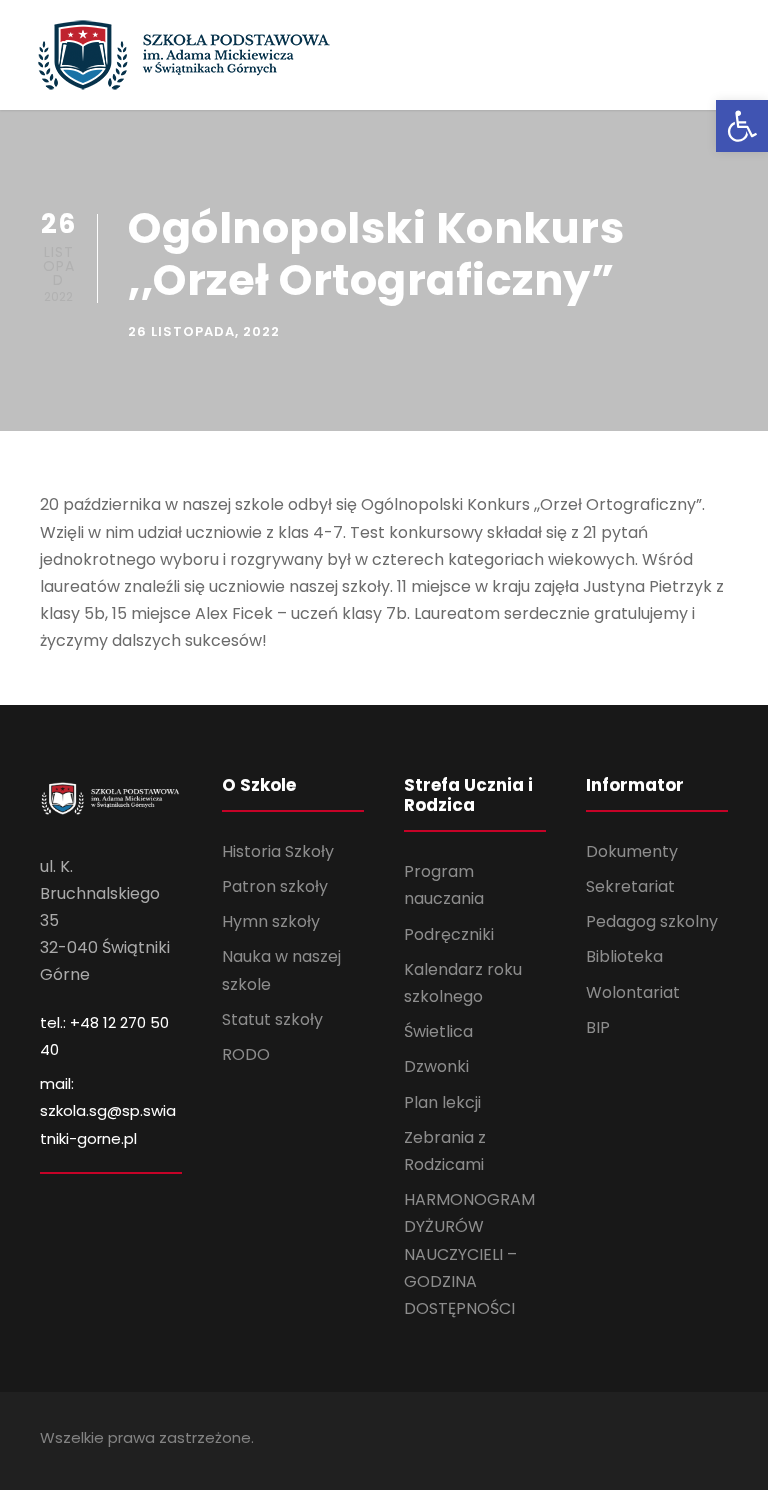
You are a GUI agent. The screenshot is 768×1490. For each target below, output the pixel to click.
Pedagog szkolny (652, 921)
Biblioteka (624, 956)
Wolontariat (633, 992)
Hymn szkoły (271, 921)
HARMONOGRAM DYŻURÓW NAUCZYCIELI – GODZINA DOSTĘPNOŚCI (469, 1254)
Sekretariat (630, 886)
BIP (598, 1027)
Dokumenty (632, 851)
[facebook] (720, 1440)
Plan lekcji (442, 1102)
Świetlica (438, 1031)
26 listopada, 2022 (204, 331)
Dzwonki (436, 1066)
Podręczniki (449, 934)
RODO (246, 1054)
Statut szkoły (272, 1019)
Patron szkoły (275, 886)
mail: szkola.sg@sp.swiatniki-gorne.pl (108, 1110)
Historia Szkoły (278, 851)
